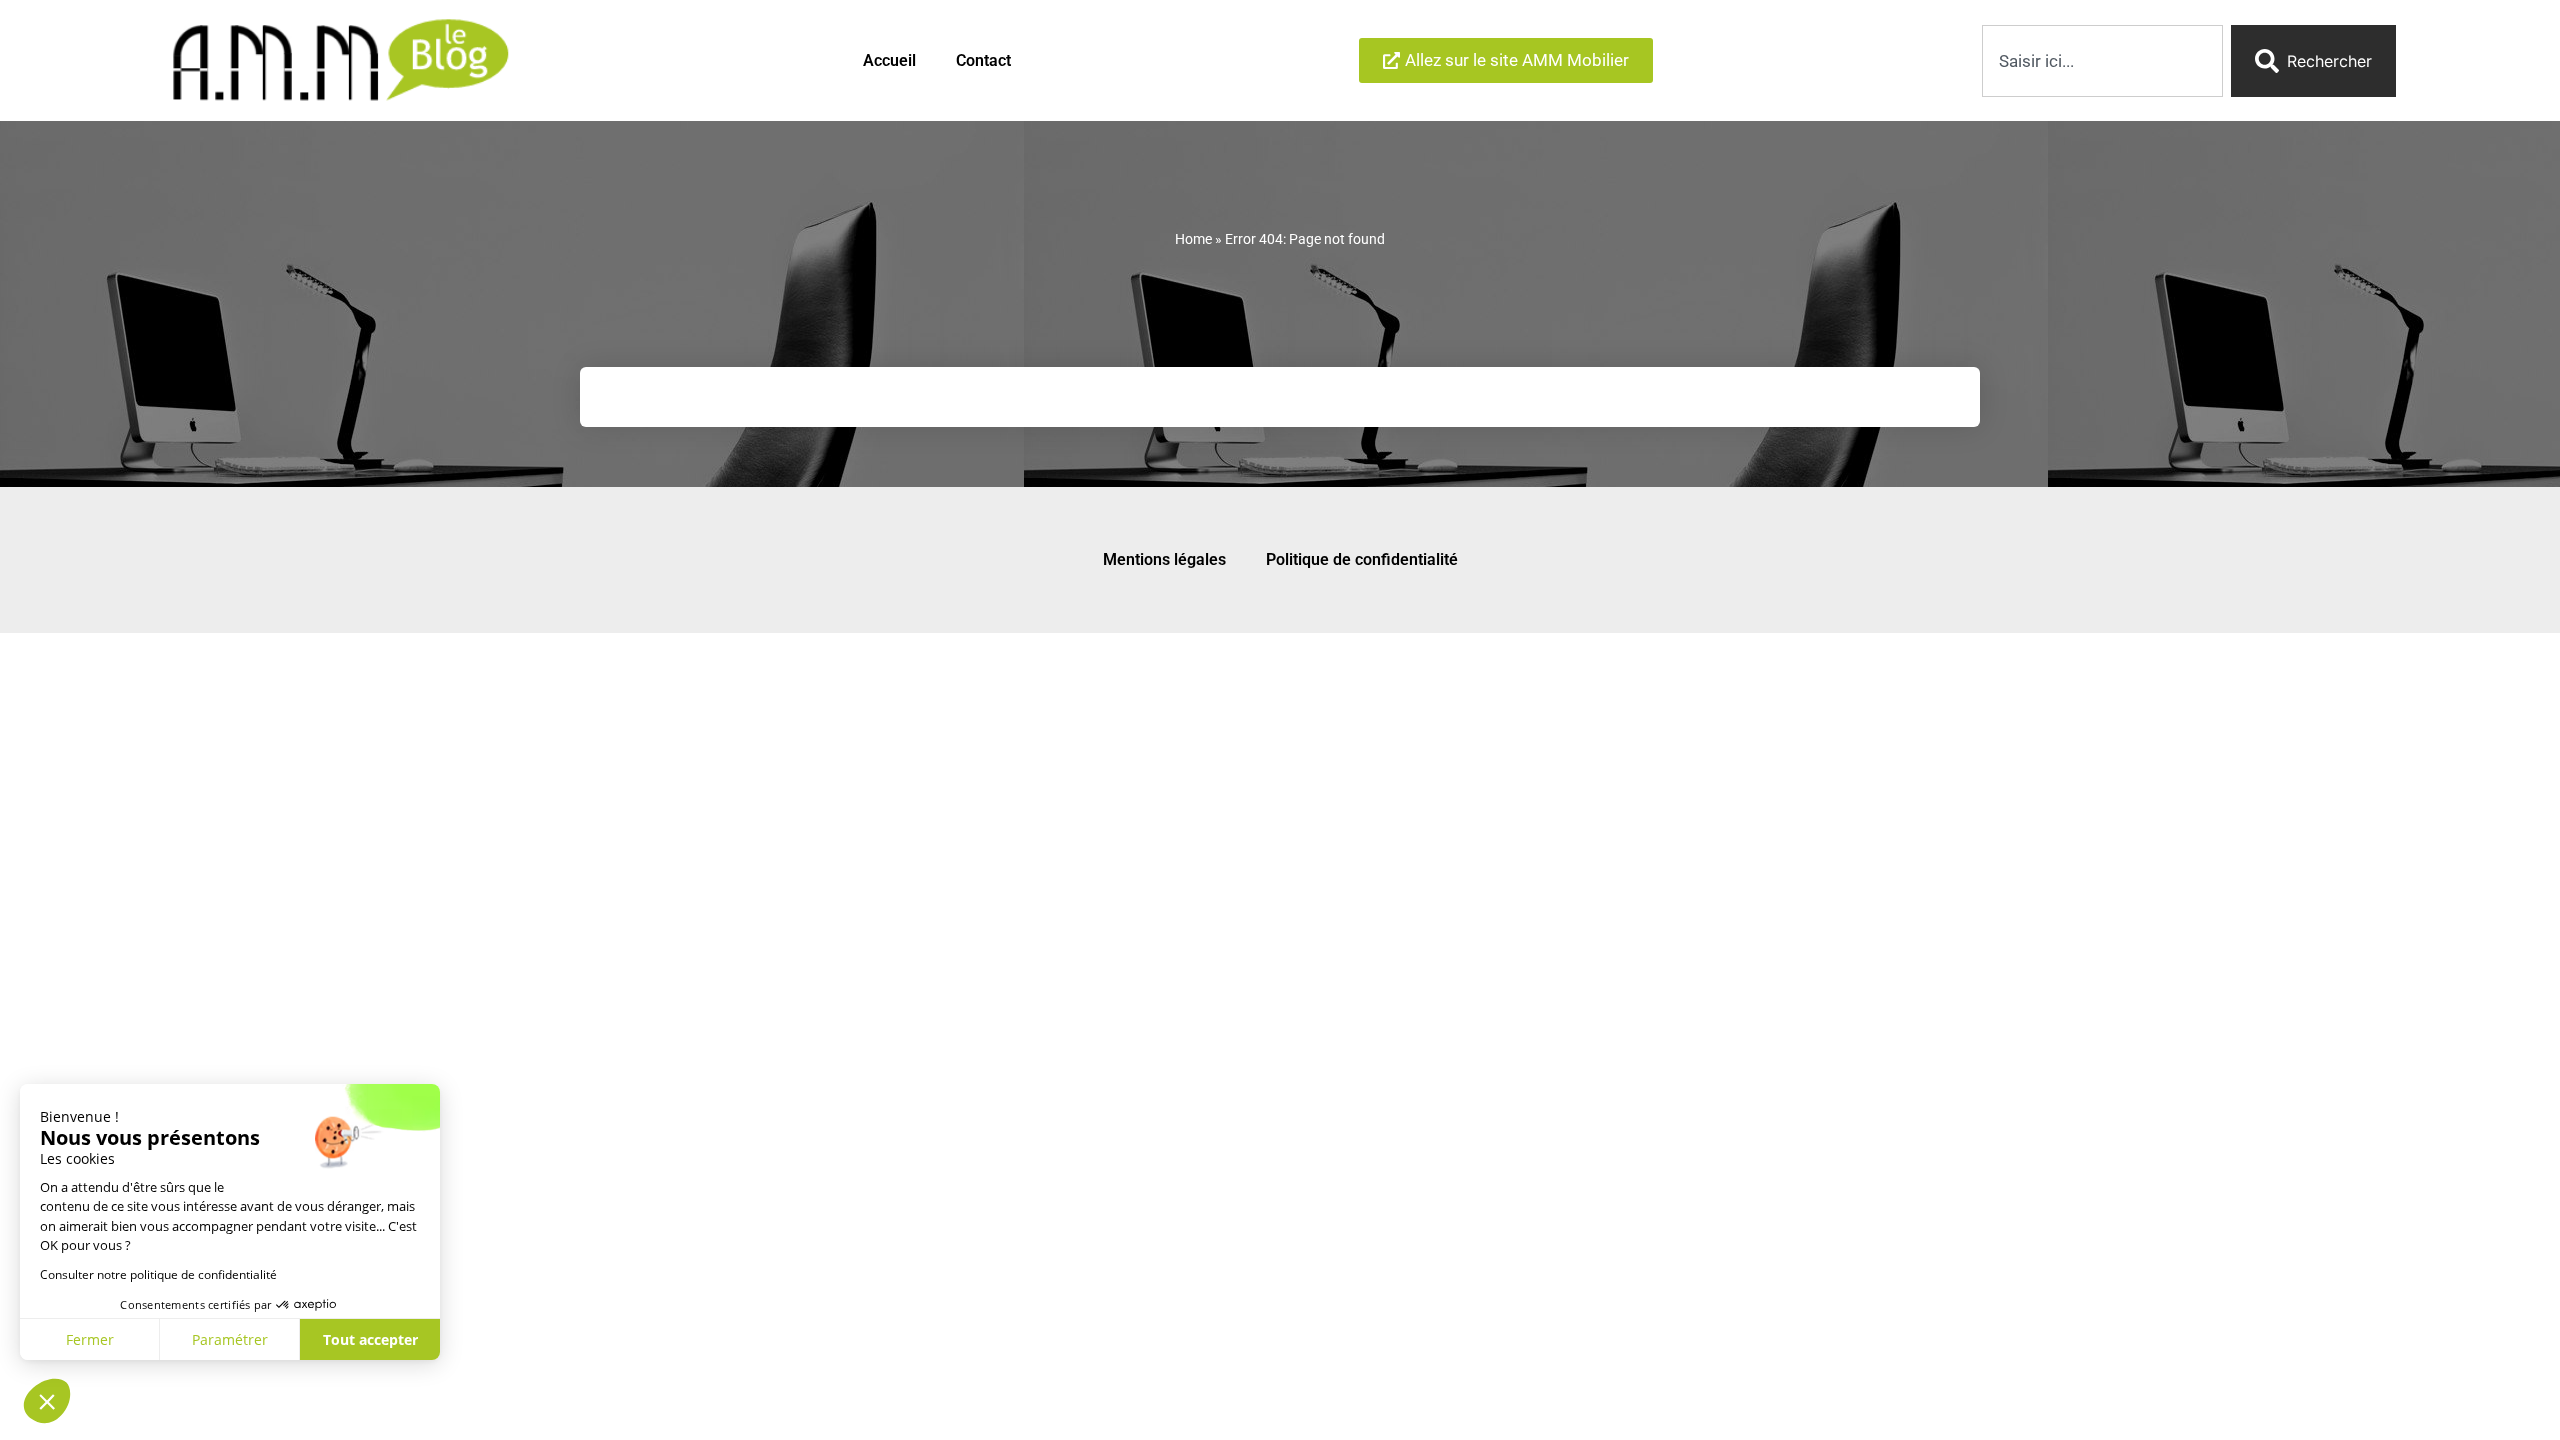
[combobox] (2102, 61)
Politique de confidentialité (1362, 559)
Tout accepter (370, 1339)
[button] (47, 1401)
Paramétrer (230, 1339)
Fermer (90, 1339)
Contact (983, 60)
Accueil (889, 60)
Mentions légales (1164, 559)
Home (1193, 239)
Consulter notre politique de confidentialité (158, 1274)
